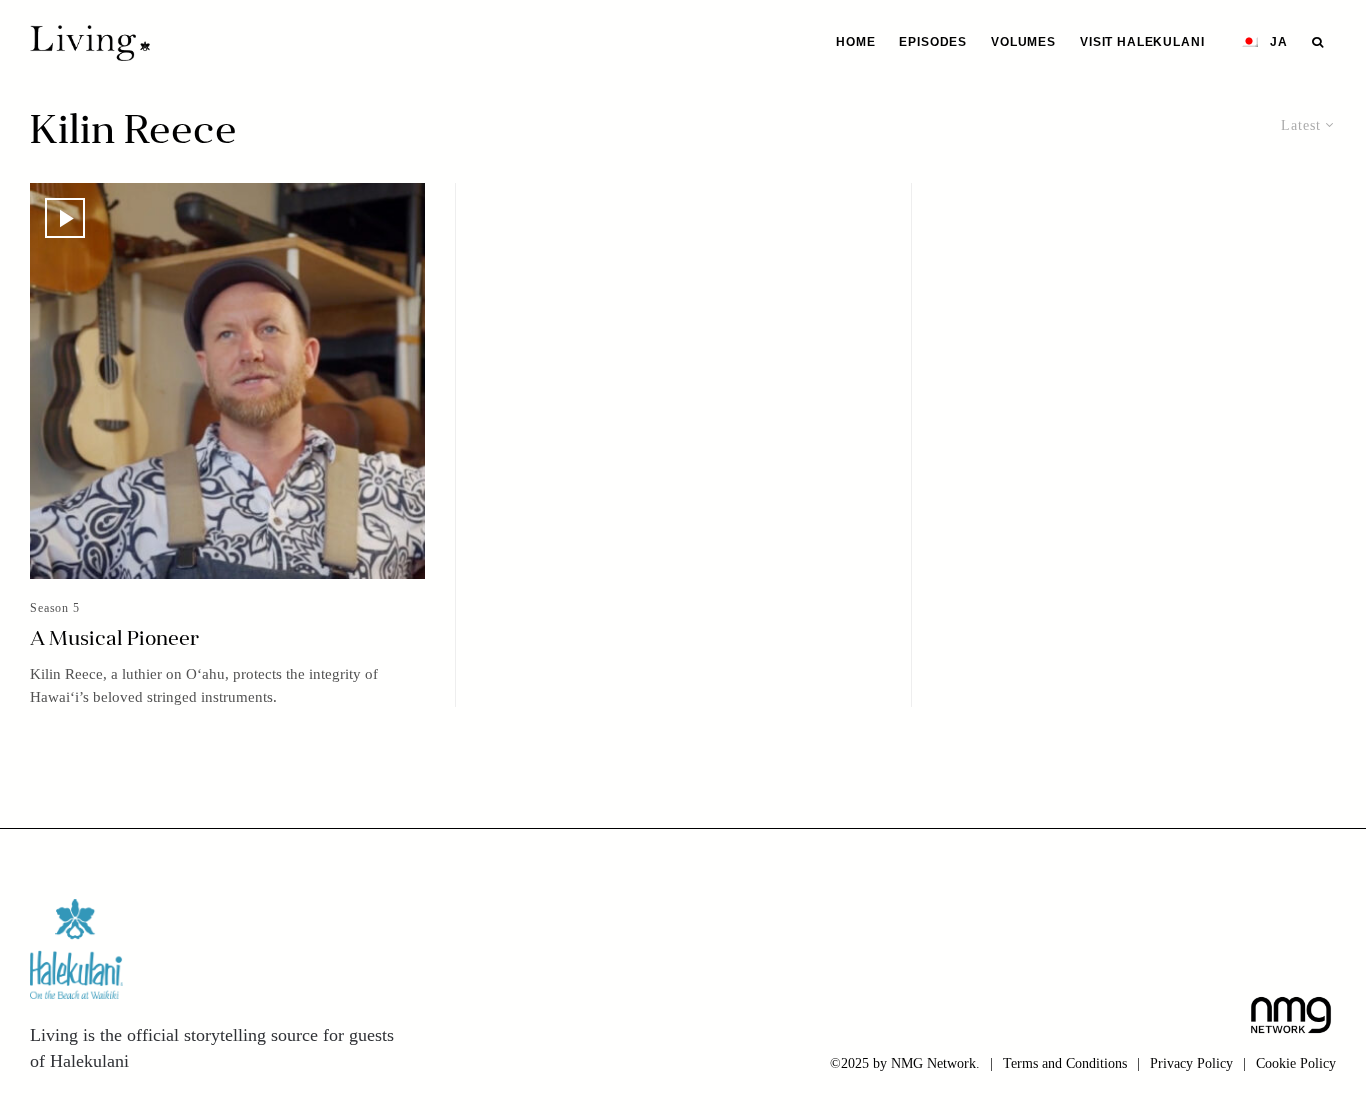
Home (855, 42)
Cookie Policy (1296, 1063)
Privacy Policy (1191, 1063)
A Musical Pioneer (114, 640)
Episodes (933, 42)
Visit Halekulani (1142, 42)
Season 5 (55, 608)
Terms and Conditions (1065, 1063)
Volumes (1023, 42)
